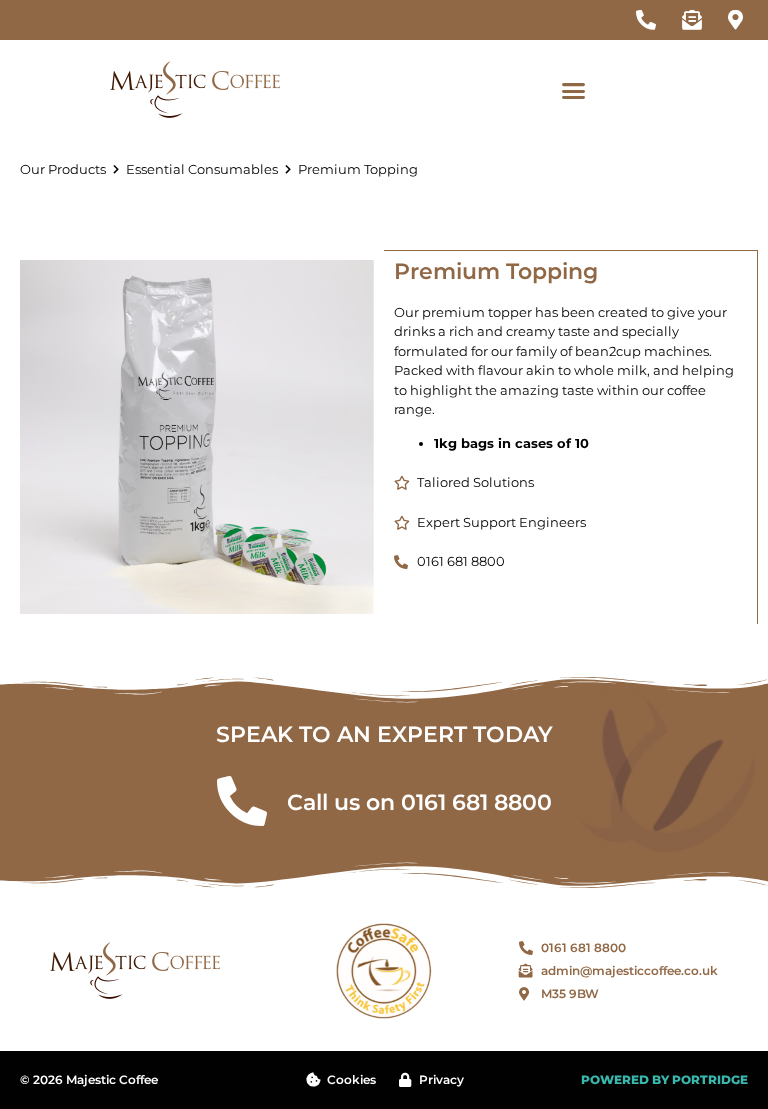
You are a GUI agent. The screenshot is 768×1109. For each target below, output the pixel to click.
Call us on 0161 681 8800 (419, 802)
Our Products (63, 169)
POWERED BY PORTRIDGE (664, 1079)
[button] (574, 90)
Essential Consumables (202, 169)
